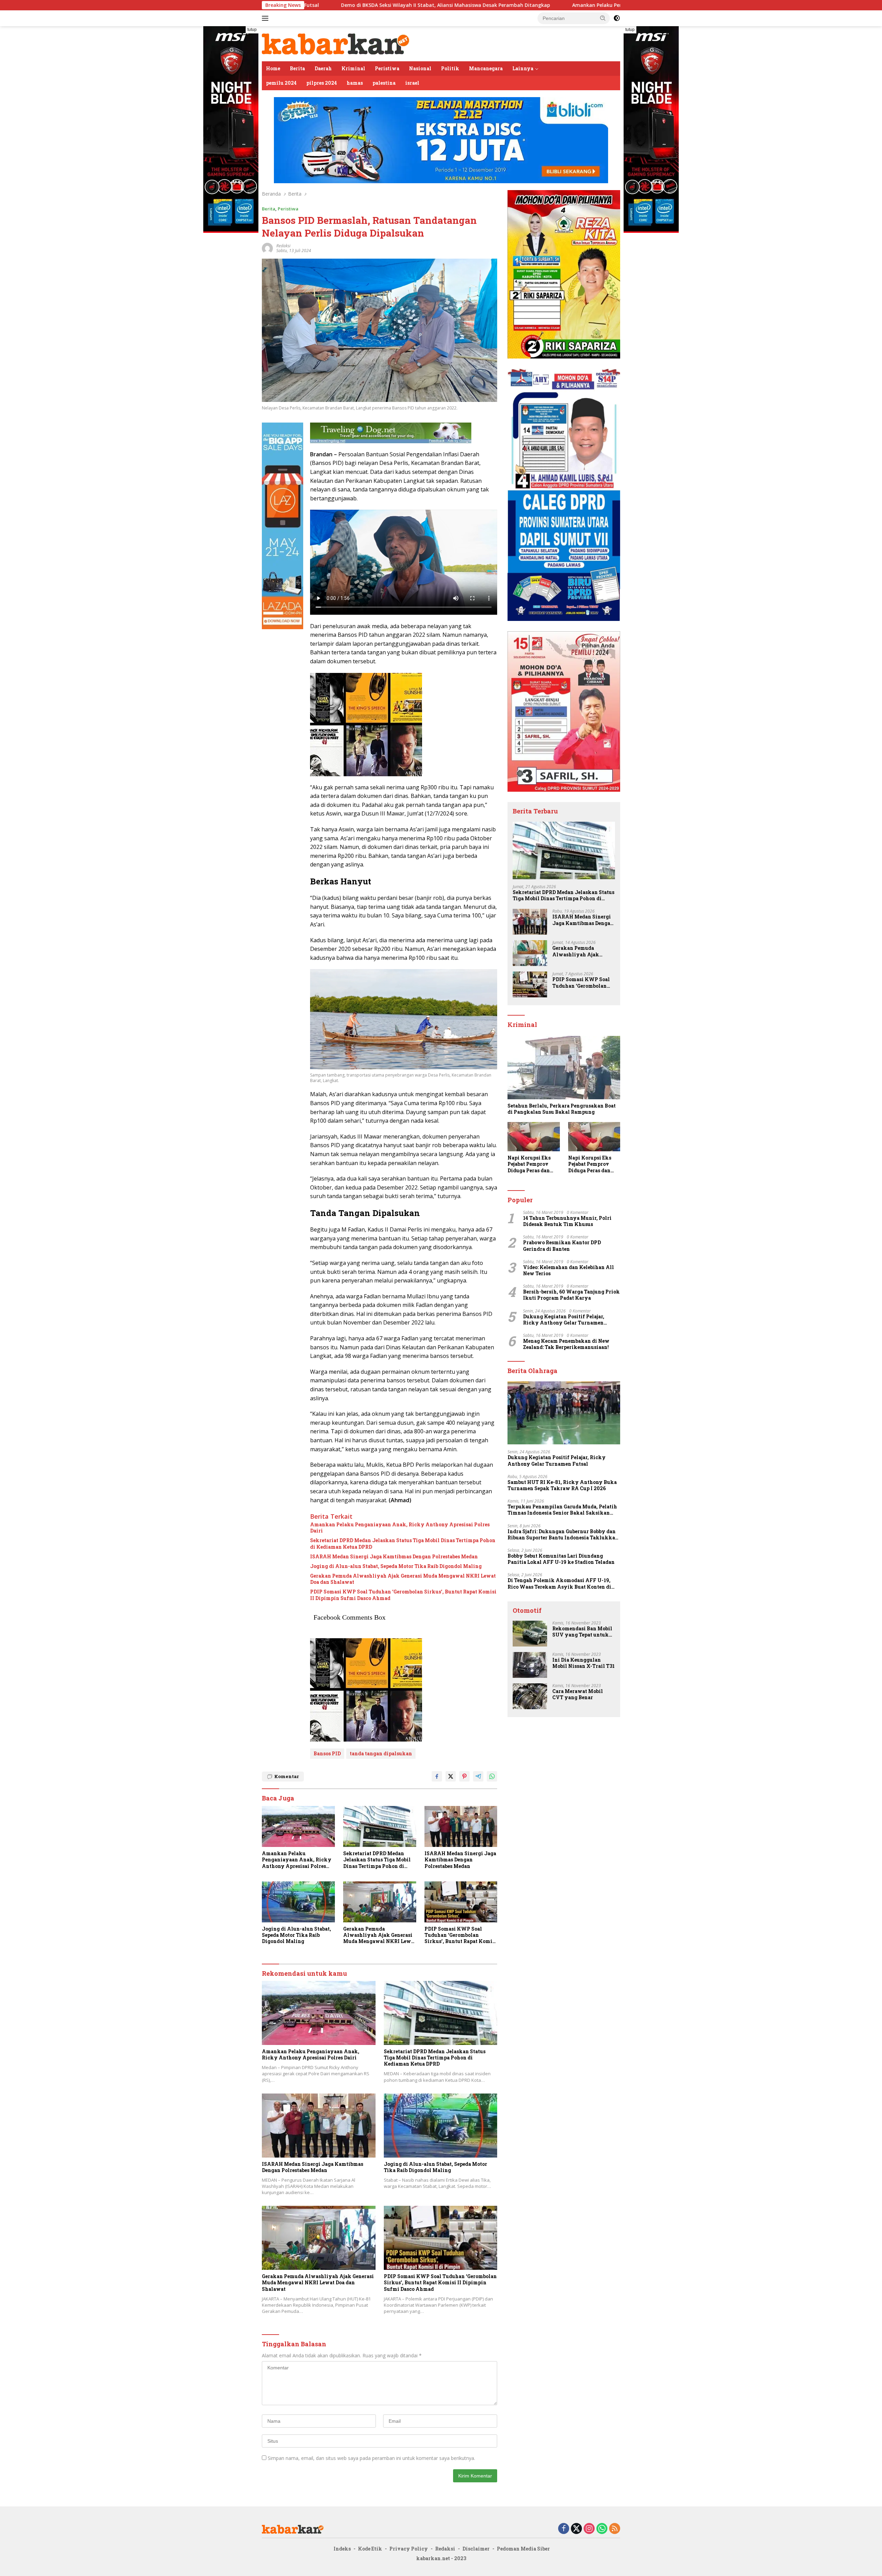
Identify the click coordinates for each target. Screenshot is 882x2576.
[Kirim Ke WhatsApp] (492, 1776)
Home (273, 68)
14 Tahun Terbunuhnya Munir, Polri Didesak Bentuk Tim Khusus (567, 1221)
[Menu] (266, 18)
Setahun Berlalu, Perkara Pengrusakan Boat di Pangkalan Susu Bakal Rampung (562, 1109)
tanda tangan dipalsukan (381, 1753)
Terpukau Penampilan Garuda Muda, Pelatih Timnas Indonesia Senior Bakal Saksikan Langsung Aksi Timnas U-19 (562, 1510)
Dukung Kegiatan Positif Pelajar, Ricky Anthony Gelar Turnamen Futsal (564, 1320)
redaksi (283, 246)
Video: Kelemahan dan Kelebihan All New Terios (568, 1270)
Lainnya (523, 68)
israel (412, 83)
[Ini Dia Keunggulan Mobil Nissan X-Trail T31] (530, 1665)
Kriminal (353, 68)
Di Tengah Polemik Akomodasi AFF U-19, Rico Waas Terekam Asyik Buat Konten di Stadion (559, 1583)
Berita (297, 68)
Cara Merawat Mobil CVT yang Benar (578, 1694)
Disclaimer (476, 2549)
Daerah (323, 68)
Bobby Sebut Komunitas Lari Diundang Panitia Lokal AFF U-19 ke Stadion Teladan (561, 1559)
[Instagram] (589, 2529)
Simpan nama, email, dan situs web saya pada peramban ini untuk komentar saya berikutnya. (371, 2458)
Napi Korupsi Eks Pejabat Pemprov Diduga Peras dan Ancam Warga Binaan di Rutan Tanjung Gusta (529, 1164)
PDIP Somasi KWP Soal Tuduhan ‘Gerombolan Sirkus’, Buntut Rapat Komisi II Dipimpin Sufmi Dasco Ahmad (403, 1595)
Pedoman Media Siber (523, 2549)
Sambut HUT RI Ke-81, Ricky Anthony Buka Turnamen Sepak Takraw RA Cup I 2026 (562, 1485)
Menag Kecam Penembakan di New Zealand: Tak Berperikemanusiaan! (566, 1344)
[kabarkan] (336, 43)
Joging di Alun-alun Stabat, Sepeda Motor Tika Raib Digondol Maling (396, 1566)
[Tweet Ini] (451, 1776)
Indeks (342, 2549)
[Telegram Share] (478, 1776)
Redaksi (445, 2549)
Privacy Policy (409, 2549)
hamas (355, 83)
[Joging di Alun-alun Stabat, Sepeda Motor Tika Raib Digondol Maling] (298, 1902)
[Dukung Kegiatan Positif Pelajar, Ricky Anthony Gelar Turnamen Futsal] (564, 1413)
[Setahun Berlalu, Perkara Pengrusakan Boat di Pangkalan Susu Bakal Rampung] (564, 1068)
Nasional (420, 68)
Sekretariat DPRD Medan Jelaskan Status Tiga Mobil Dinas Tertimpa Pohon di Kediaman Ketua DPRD (403, 1544)
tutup (252, 30)
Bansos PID (327, 1753)
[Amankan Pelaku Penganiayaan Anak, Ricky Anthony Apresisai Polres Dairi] (298, 1826)
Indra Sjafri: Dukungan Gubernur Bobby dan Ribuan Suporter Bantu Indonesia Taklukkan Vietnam (563, 1535)
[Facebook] (564, 2529)
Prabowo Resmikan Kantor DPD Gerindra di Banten (562, 1246)
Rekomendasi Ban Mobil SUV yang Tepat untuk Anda (582, 1632)
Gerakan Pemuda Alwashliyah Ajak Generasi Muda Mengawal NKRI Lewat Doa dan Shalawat (403, 1579)
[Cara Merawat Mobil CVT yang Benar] (530, 1696)
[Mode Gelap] (617, 18)
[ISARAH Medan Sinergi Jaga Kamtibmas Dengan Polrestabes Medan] (461, 1826)
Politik (450, 68)
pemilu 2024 (281, 83)
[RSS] (615, 2529)
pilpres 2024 (322, 83)
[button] (603, 18)
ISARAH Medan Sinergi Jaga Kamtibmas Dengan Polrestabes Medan (394, 1557)
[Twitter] (576, 2529)
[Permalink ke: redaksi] (267, 248)
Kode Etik (370, 2549)
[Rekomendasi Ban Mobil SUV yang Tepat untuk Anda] (530, 1634)
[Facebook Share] (437, 1776)
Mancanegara (486, 68)
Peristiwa (387, 68)
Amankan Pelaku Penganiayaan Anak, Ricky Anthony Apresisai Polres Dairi (464, 5)
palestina (384, 83)
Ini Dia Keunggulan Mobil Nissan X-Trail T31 (583, 1663)
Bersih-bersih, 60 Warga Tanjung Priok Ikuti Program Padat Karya (571, 1295)
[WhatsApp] (602, 2529)
